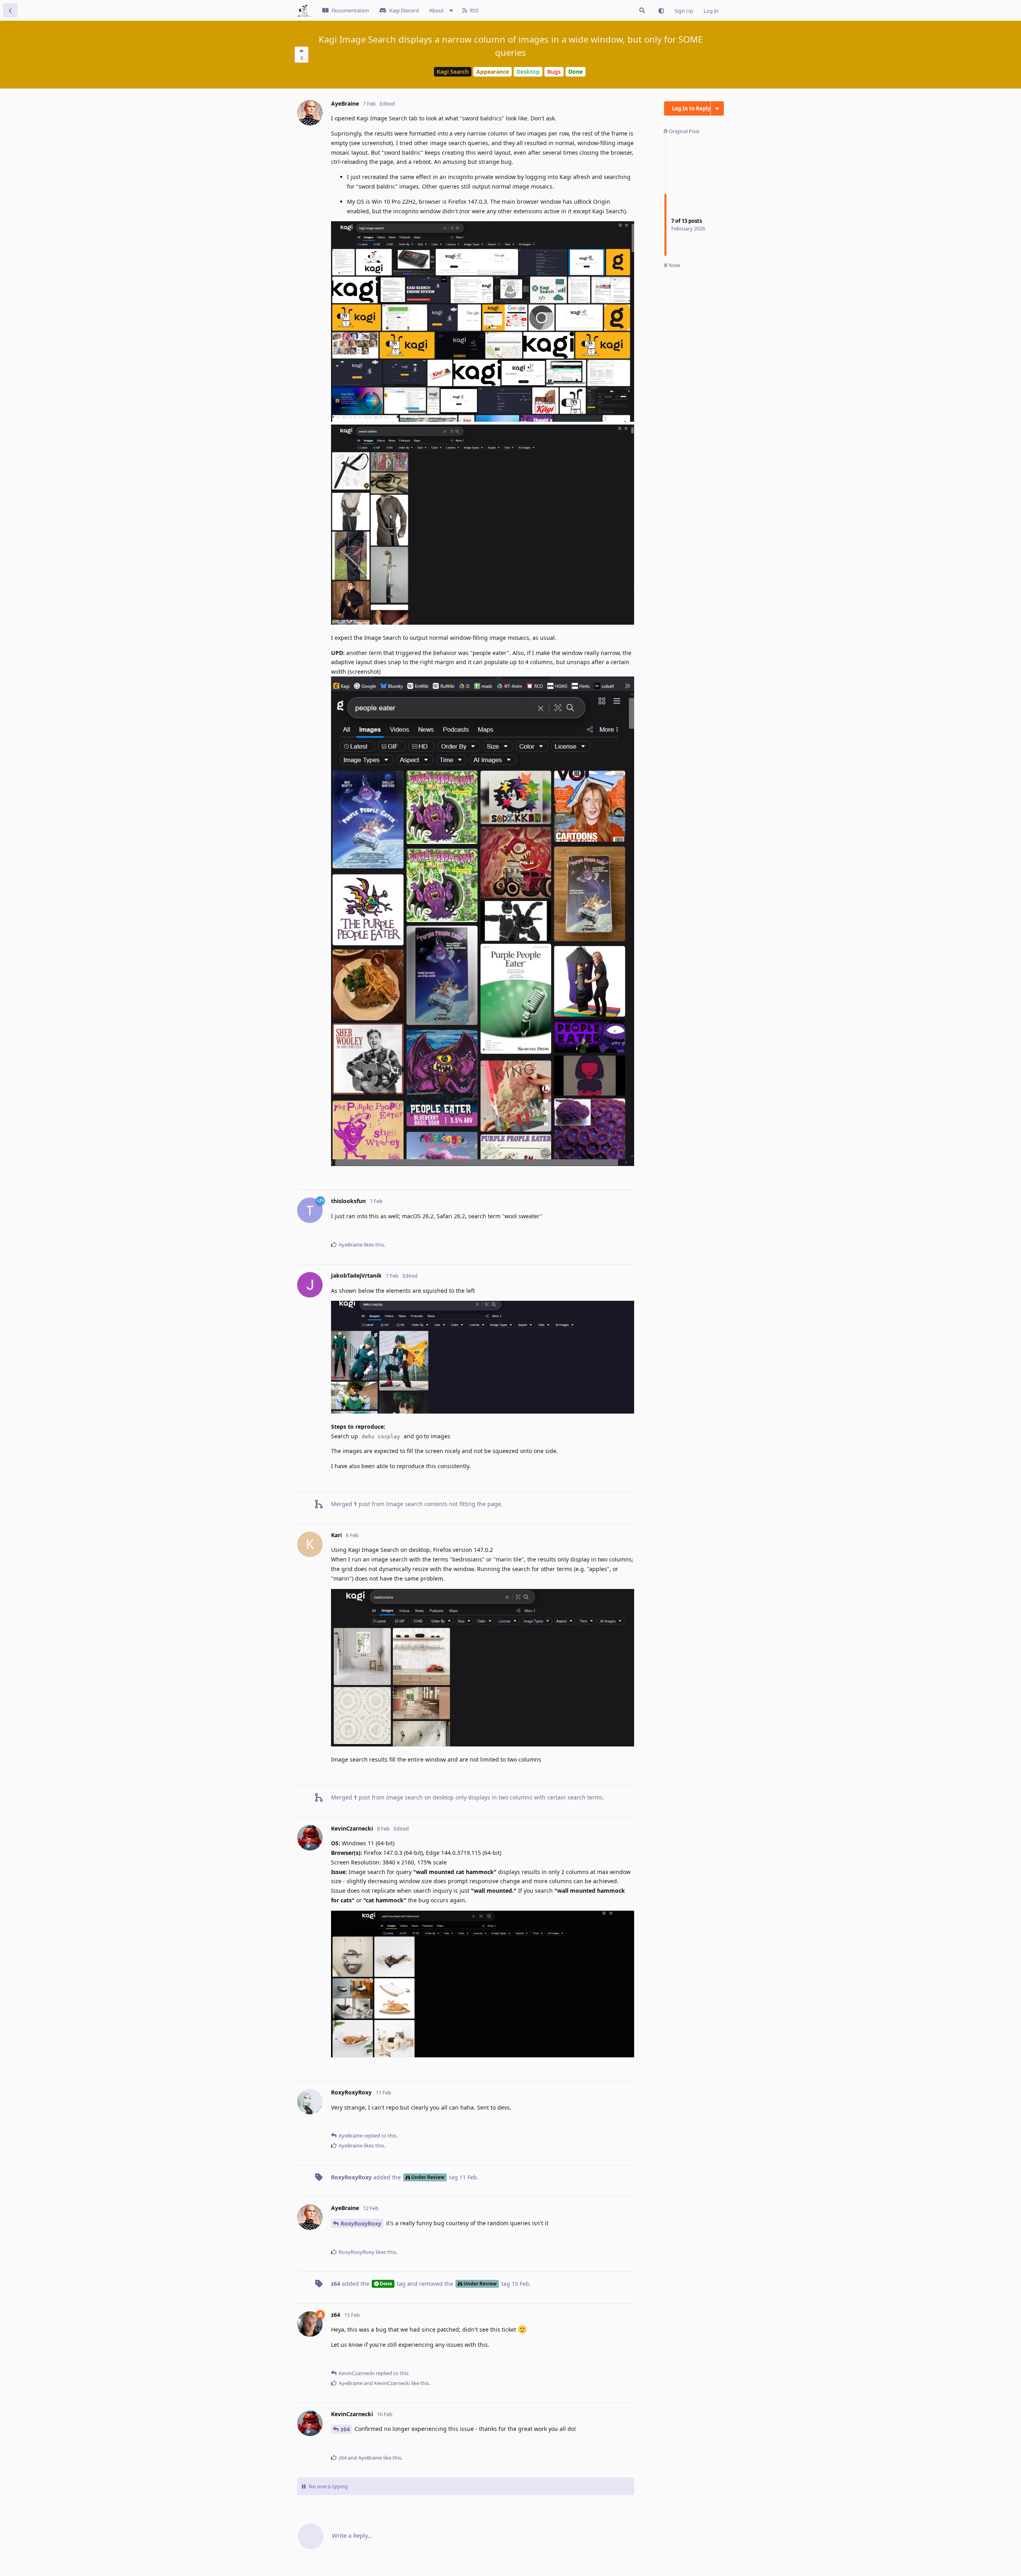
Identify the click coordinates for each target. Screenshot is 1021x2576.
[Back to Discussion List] (10, 10)
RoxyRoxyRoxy (361, 2223)
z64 (345, 2429)
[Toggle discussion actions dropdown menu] (717, 108)
